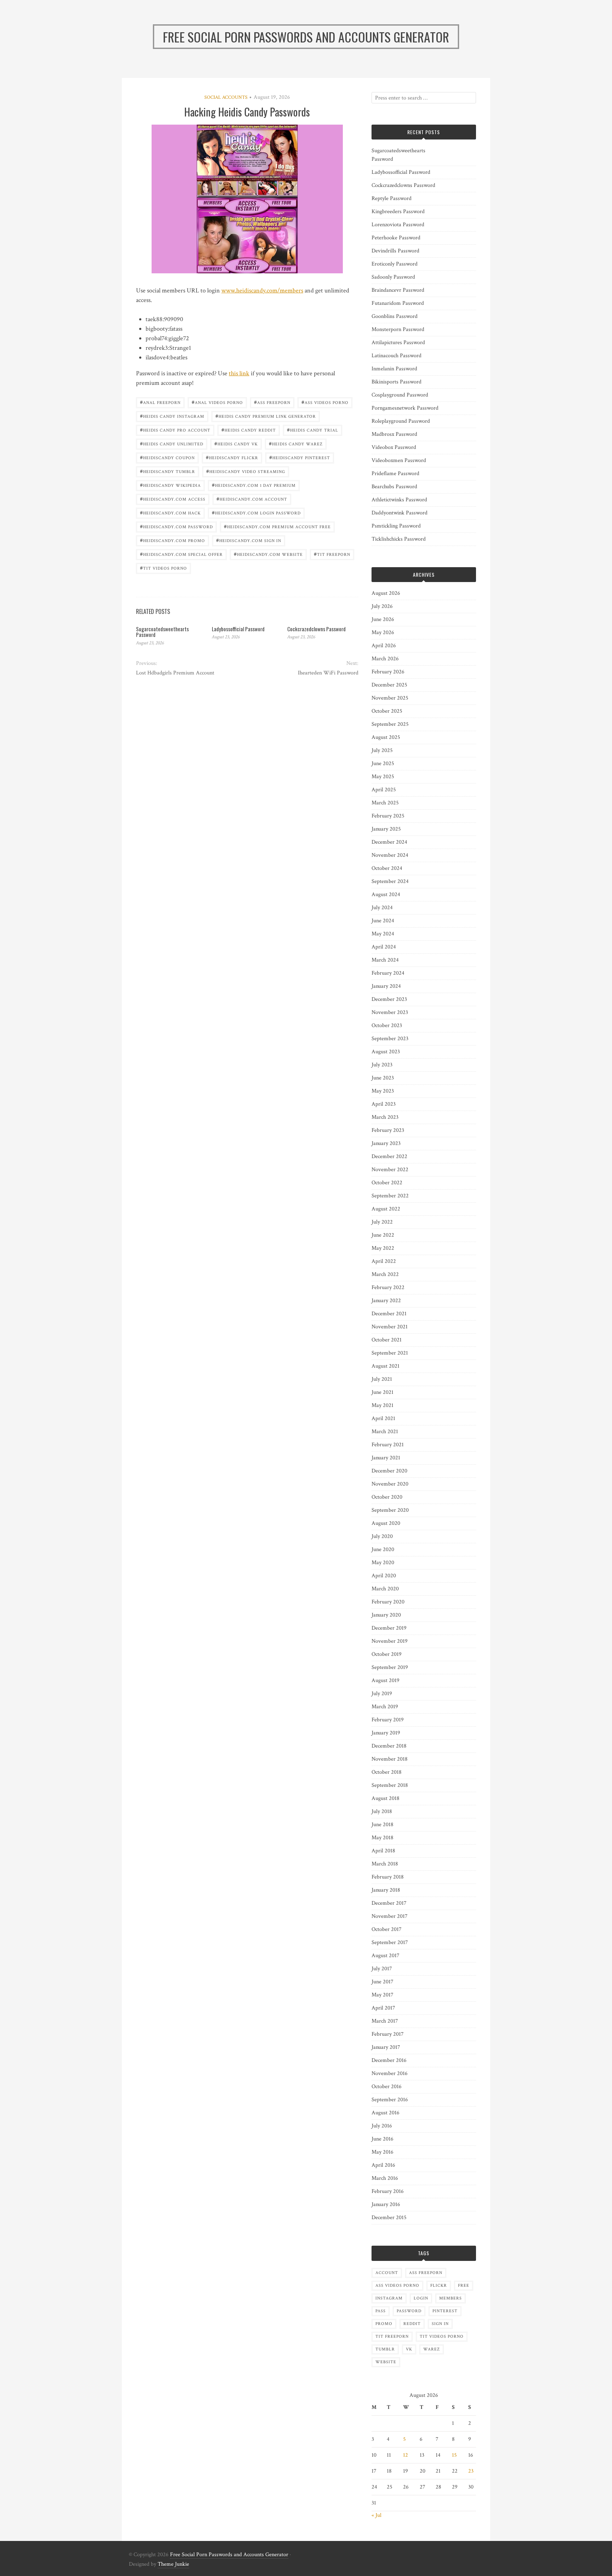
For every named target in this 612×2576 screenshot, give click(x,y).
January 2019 (386, 1733)
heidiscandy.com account (252, 499)
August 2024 (386, 894)
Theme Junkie (173, 2564)
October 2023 (387, 1025)
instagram (389, 2298)
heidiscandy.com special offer (181, 554)
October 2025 (387, 711)
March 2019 (385, 1707)
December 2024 (389, 842)
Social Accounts (226, 97)
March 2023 (385, 1117)
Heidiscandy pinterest (300, 457)
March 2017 (385, 2021)
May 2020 (383, 1563)
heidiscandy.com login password (256, 512)
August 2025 (386, 737)
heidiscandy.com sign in (249, 540)
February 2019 (388, 1720)
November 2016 (390, 2073)
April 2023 (384, 1104)
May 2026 (383, 632)
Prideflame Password (395, 474)
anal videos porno (217, 402)
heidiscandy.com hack (170, 512)
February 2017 (388, 2034)
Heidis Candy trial (313, 430)
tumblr (385, 2349)
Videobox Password (394, 447)
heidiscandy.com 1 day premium (254, 485)
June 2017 (382, 1982)
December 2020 (389, 1471)
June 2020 (383, 1549)
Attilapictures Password (398, 343)
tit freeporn (332, 554)
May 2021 (382, 1405)
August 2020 (386, 1523)
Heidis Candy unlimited (172, 443)
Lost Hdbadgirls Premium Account (175, 673)
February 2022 (388, 1287)
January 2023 (386, 1143)
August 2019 (386, 1680)
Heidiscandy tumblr (168, 471)
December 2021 (389, 1314)
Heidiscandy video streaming (246, 471)
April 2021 (383, 1418)
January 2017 (386, 2047)
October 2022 (387, 1183)
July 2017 (382, 1969)
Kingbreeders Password (398, 212)
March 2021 (385, 1432)
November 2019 (390, 1641)
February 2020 (388, 1602)
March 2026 (385, 659)
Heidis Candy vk (236, 443)
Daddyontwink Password (399, 513)
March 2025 (385, 803)
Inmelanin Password (394, 369)
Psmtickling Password (396, 526)
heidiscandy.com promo (172, 540)
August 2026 (386, 593)
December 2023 (389, 999)
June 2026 (383, 619)
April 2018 (383, 1851)
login (421, 2298)
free (464, 2286)
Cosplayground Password (400, 395)
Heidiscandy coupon (167, 457)
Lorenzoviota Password (398, 225)
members (450, 2298)
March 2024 (385, 960)
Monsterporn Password (398, 329)
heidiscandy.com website (268, 554)
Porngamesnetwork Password (405, 408)
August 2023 (386, 1052)
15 (454, 2455)
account (387, 2273)
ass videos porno (325, 402)
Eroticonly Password (395, 264)
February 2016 (388, 2191)
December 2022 (389, 1156)
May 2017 (382, 1995)
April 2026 (384, 646)
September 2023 (390, 1039)
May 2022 (383, 1248)
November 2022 (390, 1170)
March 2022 (385, 1274)
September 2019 (390, 1667)
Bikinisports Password (396, 382)
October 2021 (387, 1340)
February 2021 (388, 1445)
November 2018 (390, 1759)
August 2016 (386, 2113)
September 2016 (390, 2100)
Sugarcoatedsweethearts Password (162, 632)
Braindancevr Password (398, 290)
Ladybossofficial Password (238, 629)
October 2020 (387, 1497)
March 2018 (385, 1864)
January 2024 (386, 986)
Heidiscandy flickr (232, 457)
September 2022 (390, 1196)
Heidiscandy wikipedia (170, 485)
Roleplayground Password (401, 421)
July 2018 (382, 1811)
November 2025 (390, 698)
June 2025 (383, 763)
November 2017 (390, 1916)
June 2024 (383, 921)
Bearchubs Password (394, 487)
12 (406, 2455)
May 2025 (383, 777)
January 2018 (386, 1890)
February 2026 (388, 672)
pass (381, 2311)
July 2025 (382, 750)
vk (409, 2349)
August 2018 (386, 1798)
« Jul (376, 2515)
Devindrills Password (395, 251)
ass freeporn (272, 402)
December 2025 (389, 685)
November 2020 (390, 1484)
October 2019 (387, 1654)
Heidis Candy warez (296, 443)
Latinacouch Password (396, 356)
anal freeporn (160, 402)
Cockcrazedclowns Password (316, 629)
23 (471, 2471)
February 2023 (388, 1130)
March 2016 (385, 2178)
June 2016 (382, 2139)
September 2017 (390, 1942)
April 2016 (383, 2165)
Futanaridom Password (398, 303)
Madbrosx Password (394, 434)
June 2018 (382, 1825)
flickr (439, 2286)
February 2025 (388, 816)
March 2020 (385, 1589)
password (409, 2311)
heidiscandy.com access (173, 499)
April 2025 (384, 790)
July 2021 (382, 1379)
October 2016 (387, 2087)
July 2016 (382, 2126)
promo (384, 2324)
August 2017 (386, 1956)
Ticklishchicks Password (399, 539)
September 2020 (390, 1510)
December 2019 (389, 1628)
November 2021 (390, 1327)
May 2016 (382, 2152)
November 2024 (390, 855)
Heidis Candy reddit (249, 430)
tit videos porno (163, 568)
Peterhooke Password (396, 238)
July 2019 (382, 1694)
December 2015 (389, 2218)
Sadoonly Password (393, 277)
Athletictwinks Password (399, 500)
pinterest (445, 2311)
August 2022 (386, 1209)
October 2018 (387, 1772)
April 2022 (384, 1261)
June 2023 (383, 1078)
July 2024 (382, 908)
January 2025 (386, 829)
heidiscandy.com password (176, 526)
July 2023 (382, 1065)
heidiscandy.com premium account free (277, 526)
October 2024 (387, 868)
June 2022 (383, 1235)
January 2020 (386, 1615)
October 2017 (387, 1929)
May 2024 (383, 934)
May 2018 (382, 1838)
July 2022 (382, 1222)
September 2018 (390, 1785)
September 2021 (390, 1353)
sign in (440, 2324)
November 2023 (390, 1012)
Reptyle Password (392, 198)
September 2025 (390, 724)
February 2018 (388, 1877)
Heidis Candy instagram (172, 416)
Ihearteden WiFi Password (328, 673)
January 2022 (386, 1301)
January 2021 (386, 1458)
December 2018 (389, 1746)
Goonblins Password (395, 316)
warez (432, 2349)
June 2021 (382, 1392)
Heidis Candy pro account (175, 430)
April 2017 (383, 2008)
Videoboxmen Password (399, 460)
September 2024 (390, 881)
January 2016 (386, 2204)
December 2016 (389, 2060)
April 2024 (384, 947)
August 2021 (386, 1366)
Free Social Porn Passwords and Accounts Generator (229, 2555)
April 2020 (384, 1576)
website (386, 2362)
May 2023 (383, 1091)
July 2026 (382, 606)
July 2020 (382, 1536)
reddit (412, 2324)
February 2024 (388, 973)
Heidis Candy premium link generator (266, 416)
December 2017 (389, 1903)
